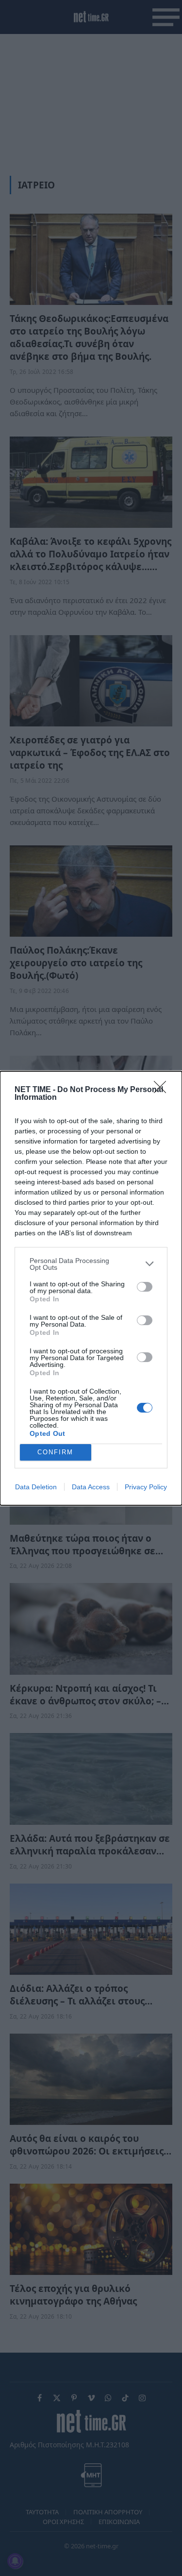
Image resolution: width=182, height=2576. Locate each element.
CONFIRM (55, 1452)
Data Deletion (36, 1487)
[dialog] (91, 1288)
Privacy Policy (146, 1487)
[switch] (145, 1287)
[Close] (163, 1090)
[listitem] (91, 1264)
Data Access (91, 1487)
